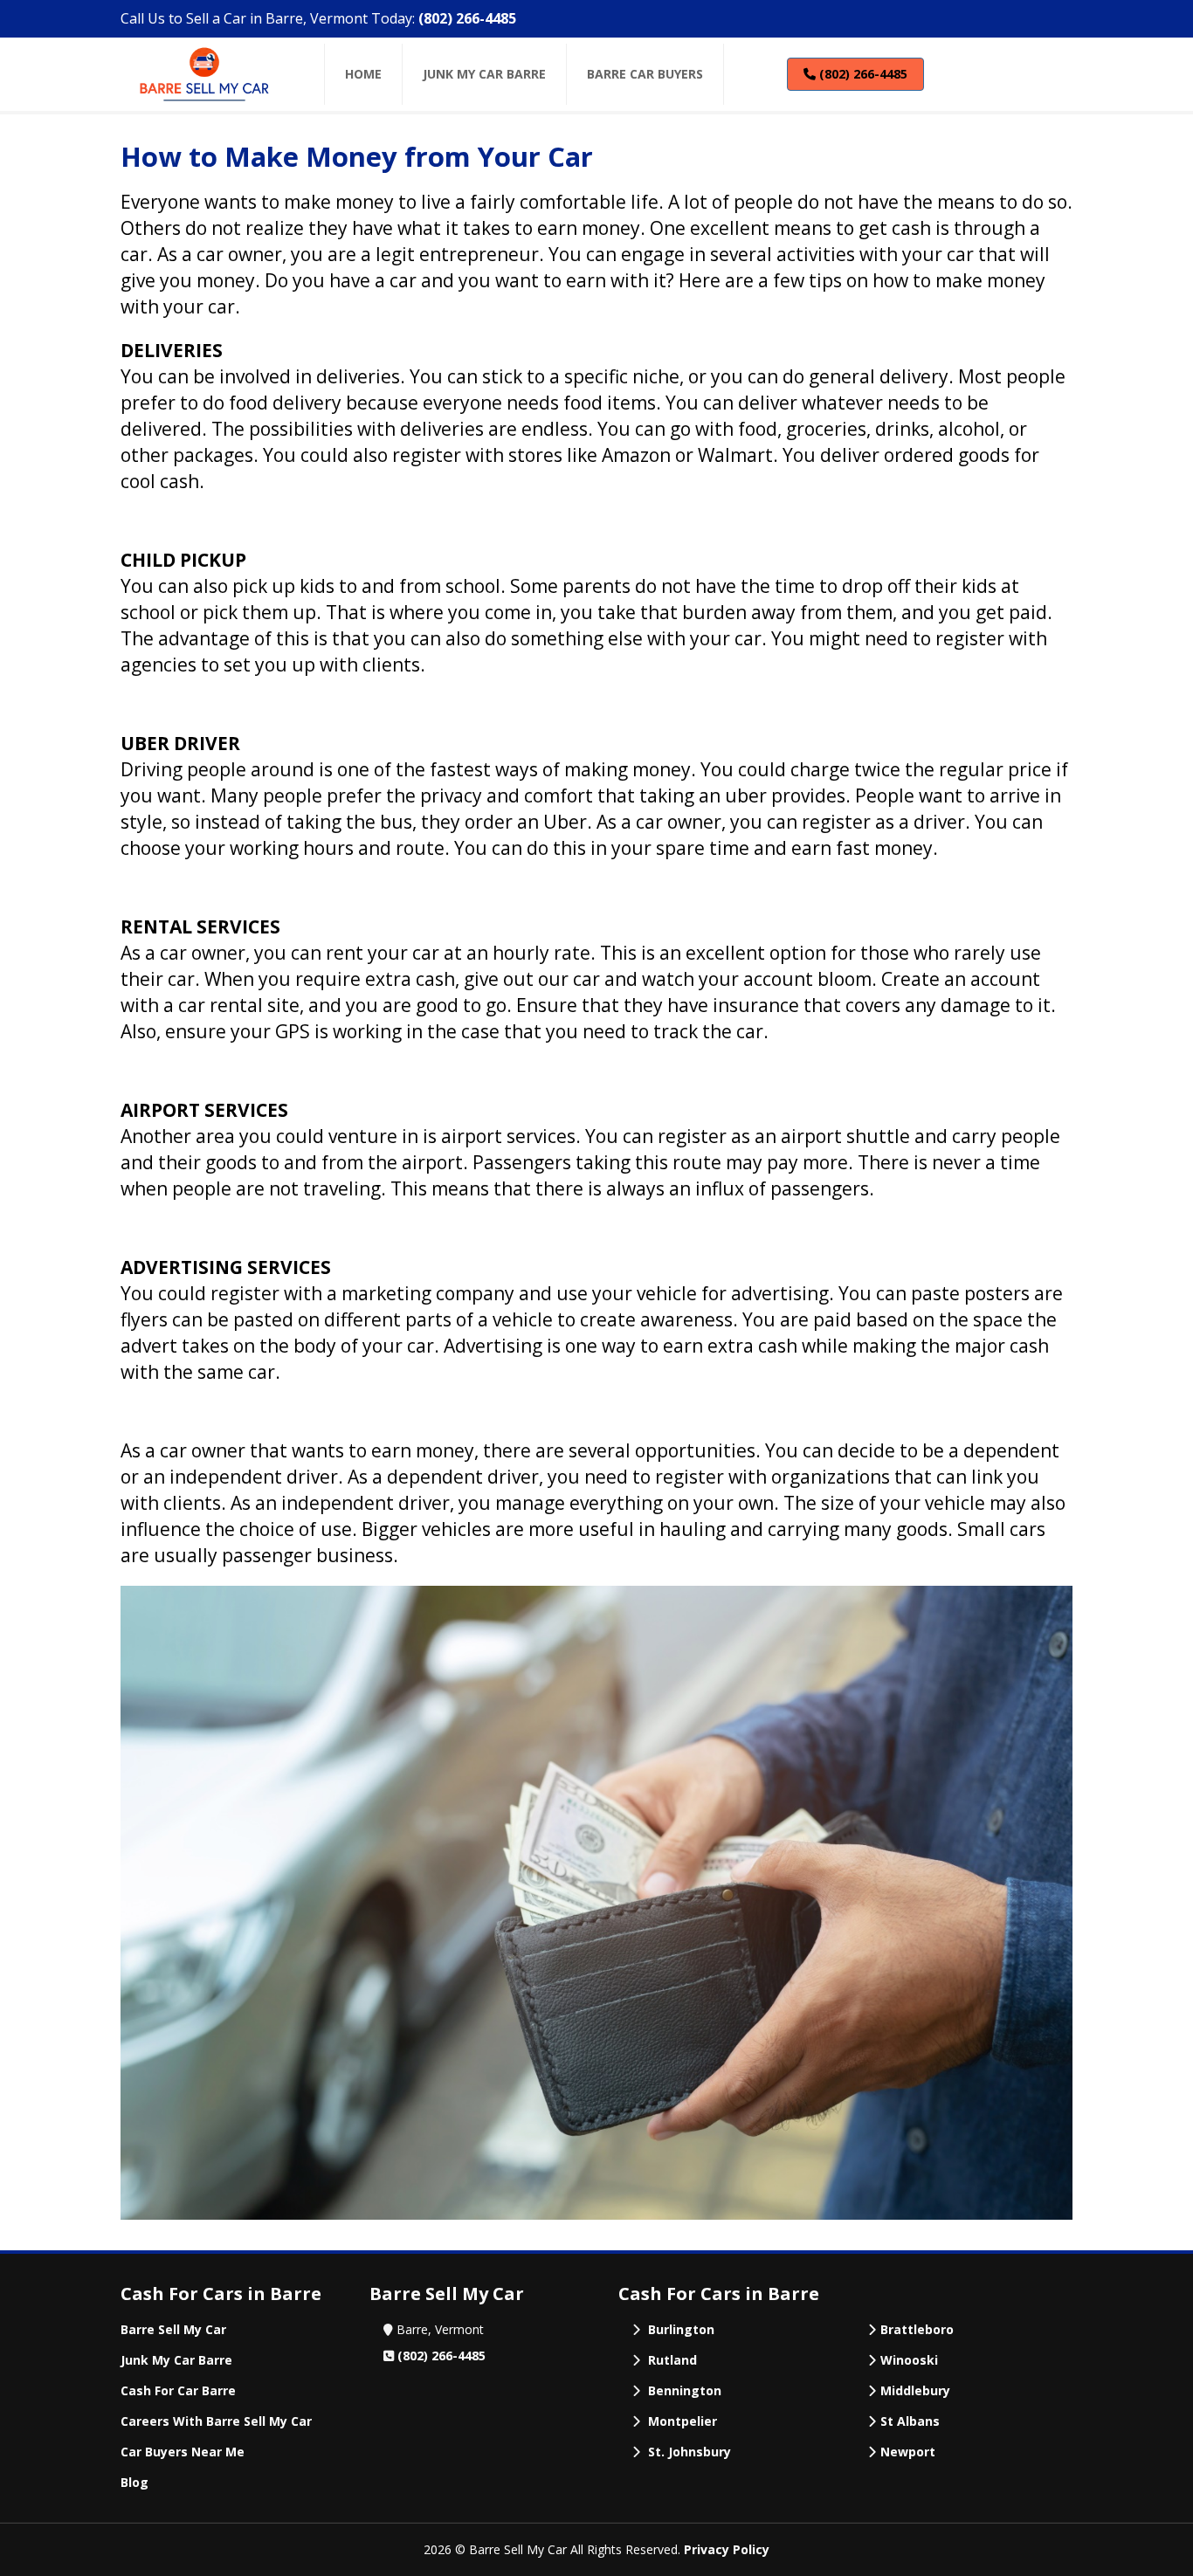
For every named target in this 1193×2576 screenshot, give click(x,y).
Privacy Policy (727, 2549)
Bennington (685, 2390)
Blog (134, 2482)
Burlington (681, 2329)
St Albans (910, 2421)
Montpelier (683, 2421)
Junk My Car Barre (176, 2360)
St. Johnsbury (690, 2452)
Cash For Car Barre (178, 2390)
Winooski (909, 2360)
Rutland (672, 2360)
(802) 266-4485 (467, 18)
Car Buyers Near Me (183, 2452)
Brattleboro (917, 2329)
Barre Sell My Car (173, 2329)
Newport (908, 2452)
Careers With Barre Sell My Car (216, 2421)
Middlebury (915, 2390)
